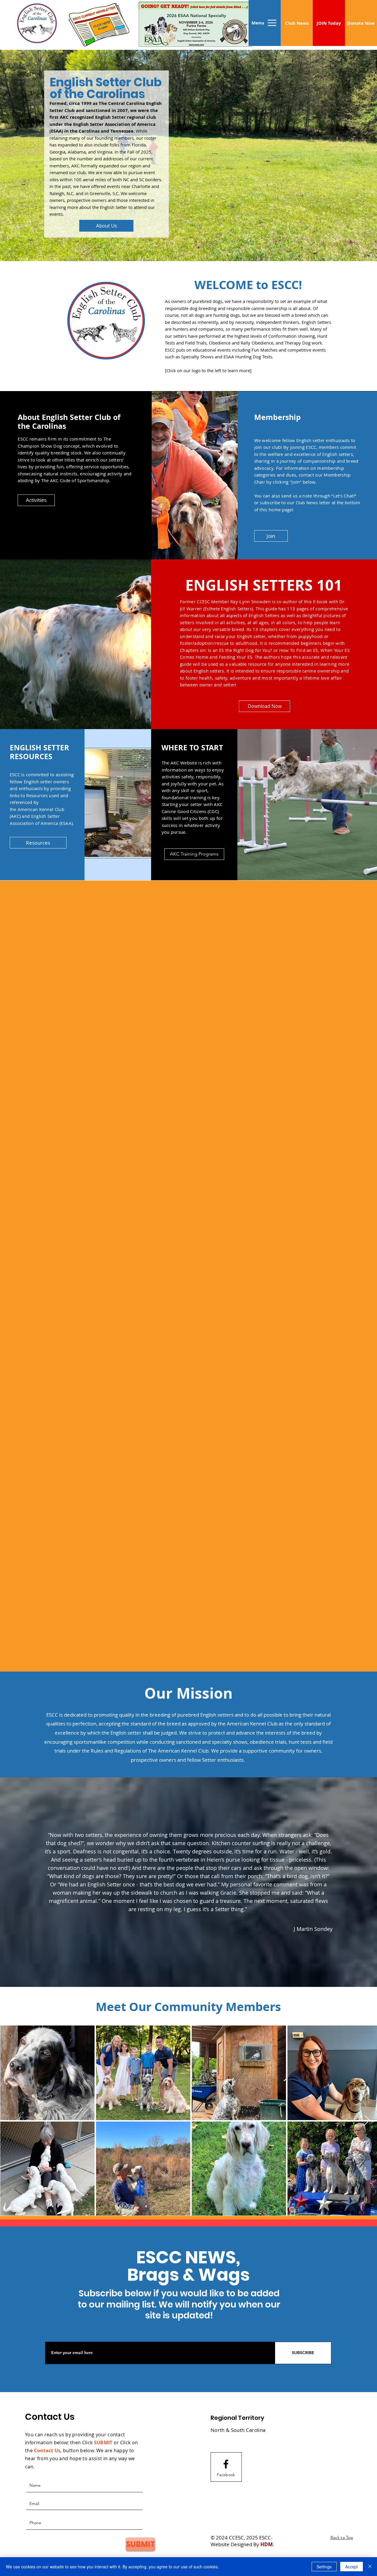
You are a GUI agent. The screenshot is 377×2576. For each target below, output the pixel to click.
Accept (352, 2567)
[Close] (370, 2567)
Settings (324, 2567)
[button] (258, 23)
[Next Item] (367, 2121)
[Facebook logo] (226, 2464)
